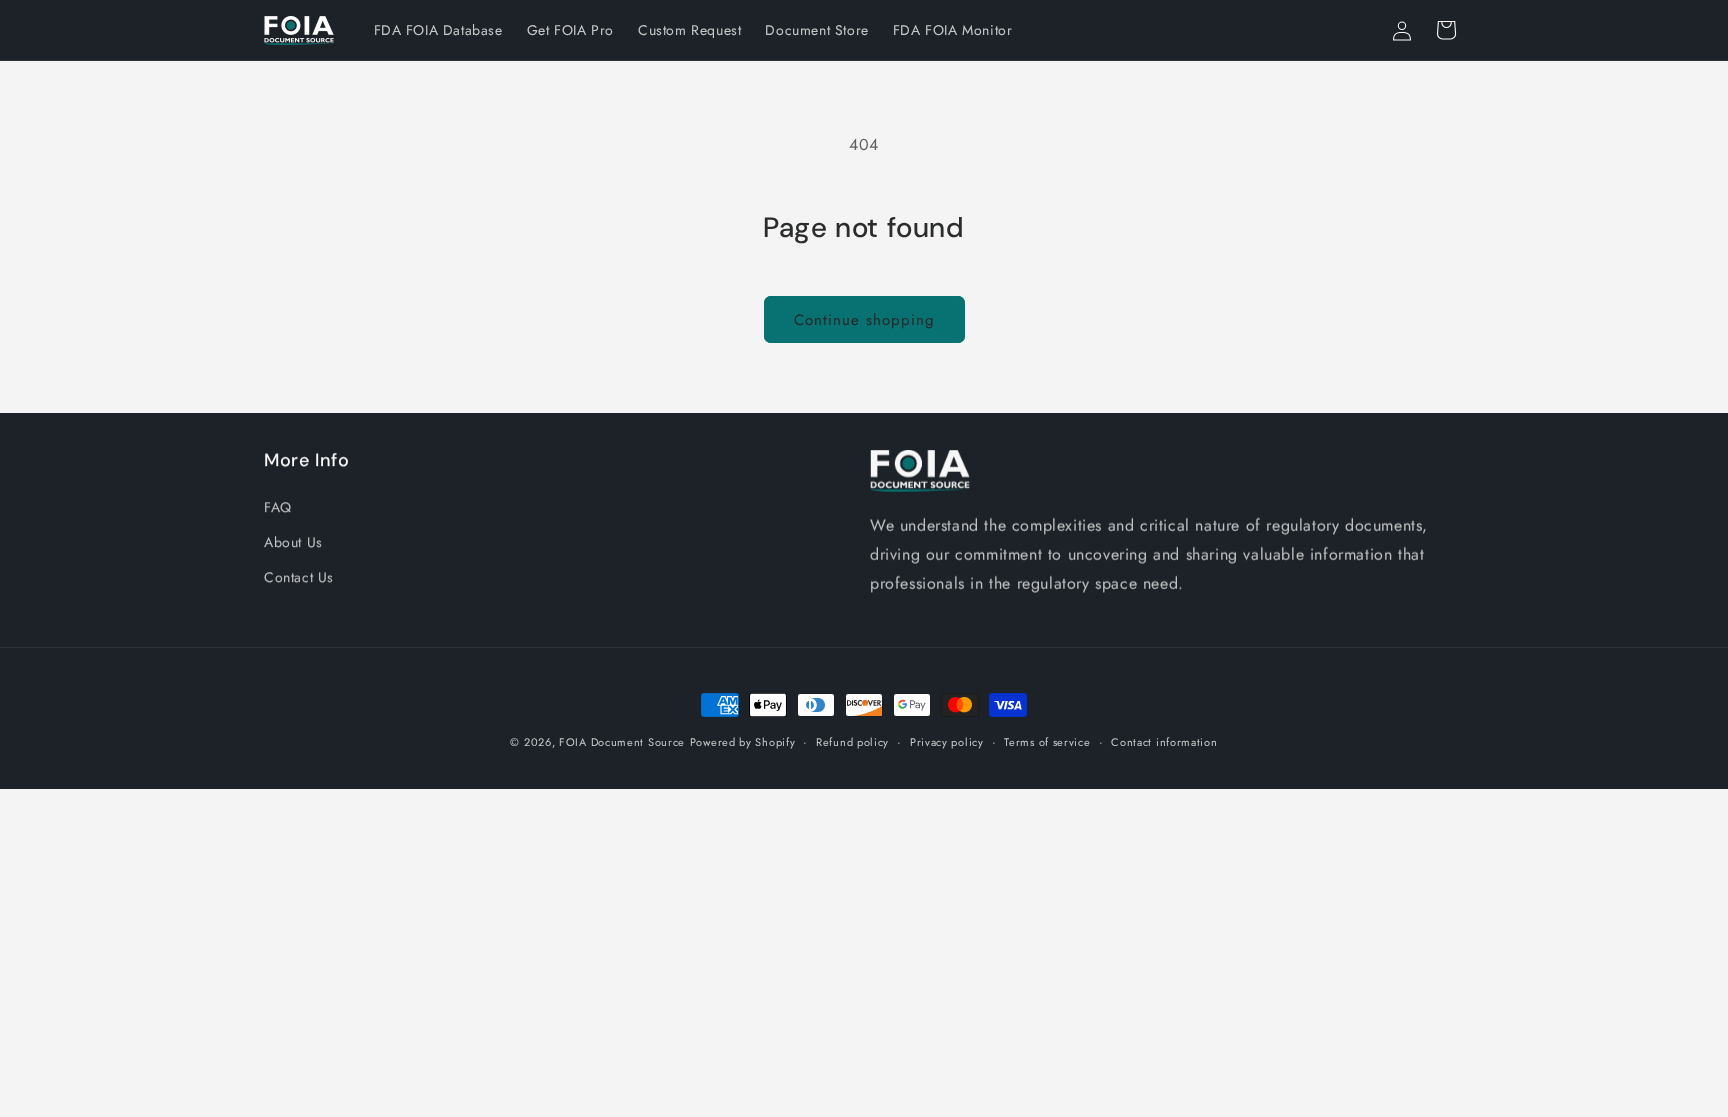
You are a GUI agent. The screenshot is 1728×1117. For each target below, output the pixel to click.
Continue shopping (864, 320)
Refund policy (852, 742)
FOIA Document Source (622, 742)
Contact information (1164, 742)
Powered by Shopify (743, 742)
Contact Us (299, 577)
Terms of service (1047, 742)
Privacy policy (947, 742)
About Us (293, 542)
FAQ (278, 507)
